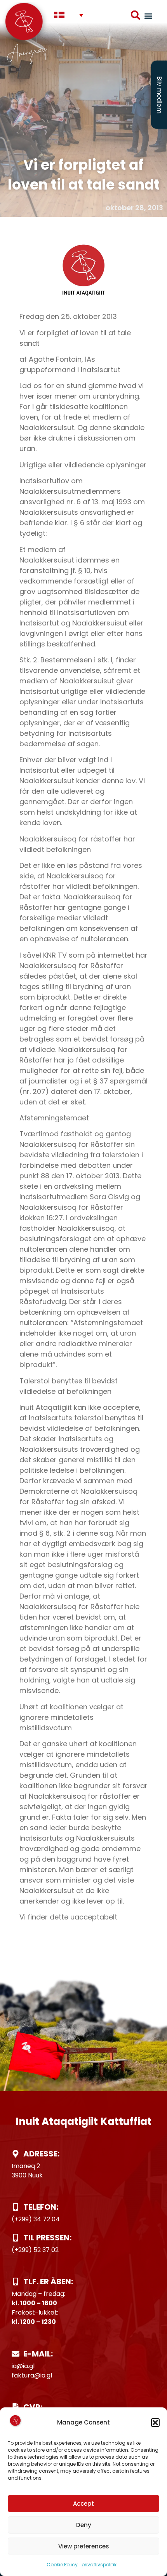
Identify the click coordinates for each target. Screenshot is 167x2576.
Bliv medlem (159, 95)
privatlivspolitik (99, 2565)
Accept (83, 2504)
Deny (84, 2525)
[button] (155, 2423)
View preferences (84, 2546)
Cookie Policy (62, 2565)
